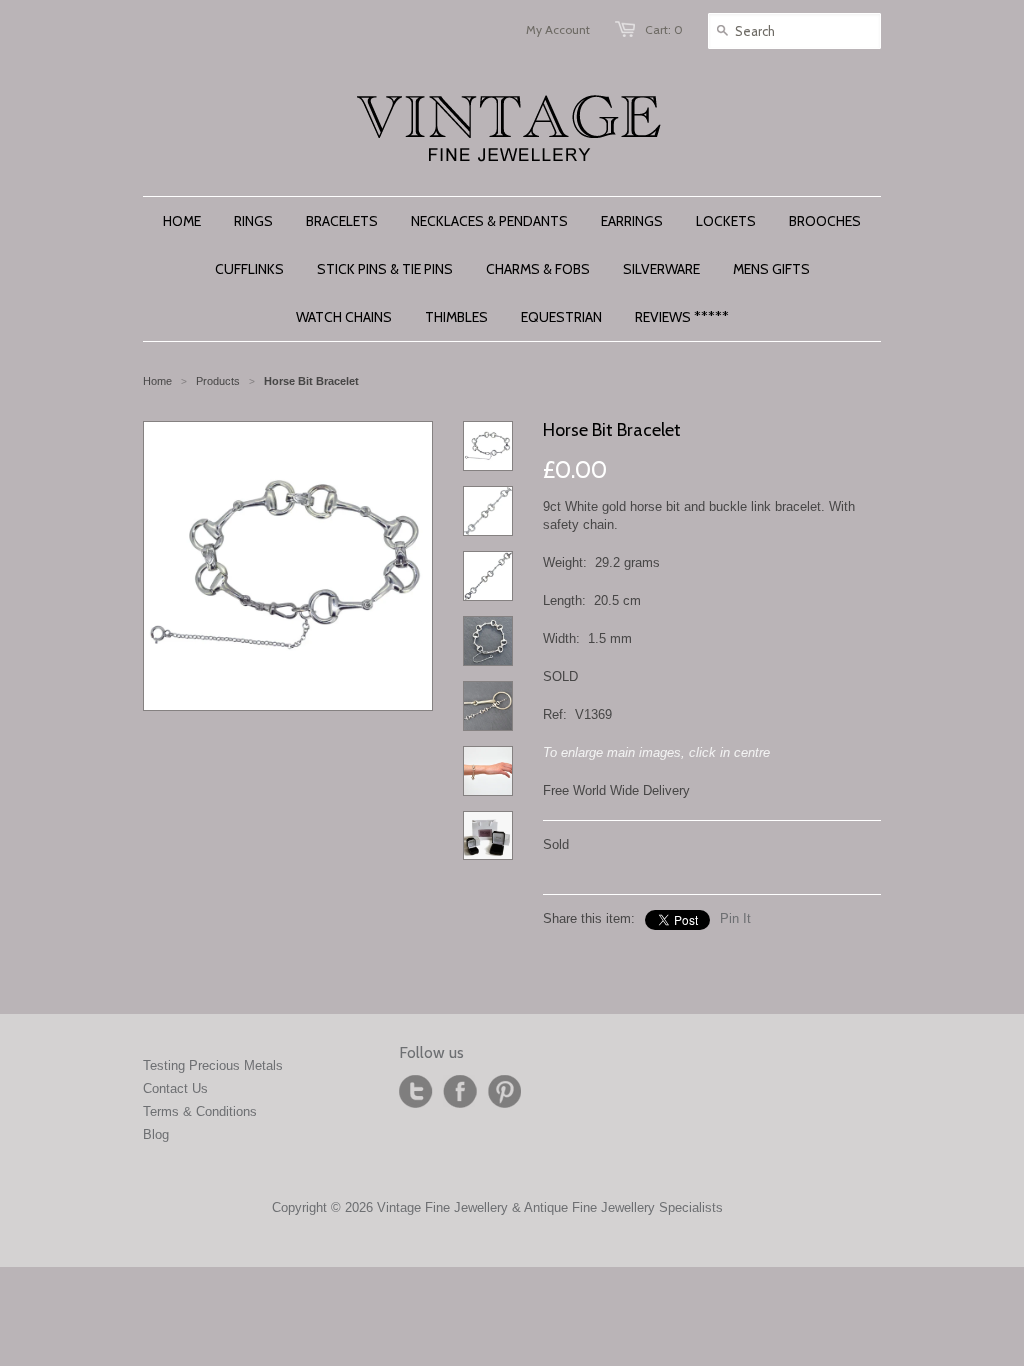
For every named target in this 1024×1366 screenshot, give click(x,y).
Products (218, 381)
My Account (558, 29)
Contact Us (175, 1088)
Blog (156, 1134)
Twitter (416, 1092)
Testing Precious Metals (213, 1065)
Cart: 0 (664, 29)
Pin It (735, 918)
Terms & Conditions (200, 1111)
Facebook (460, 1092)
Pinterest (504, 1092)
